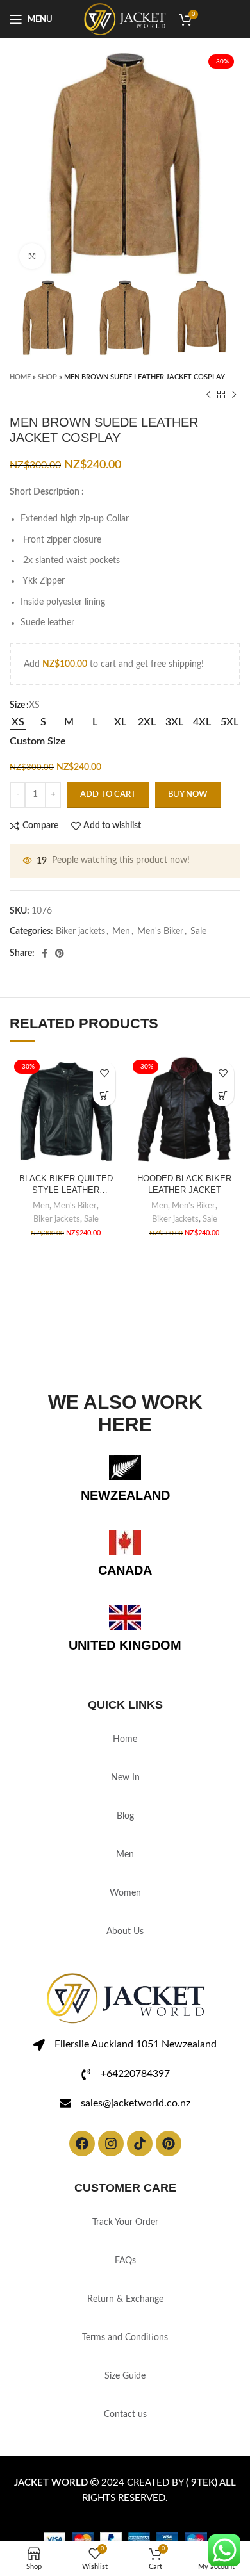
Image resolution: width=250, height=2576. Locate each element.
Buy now (188, 795)
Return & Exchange (125, 2299)
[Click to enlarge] (32, 256)
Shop (47, 377)
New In (125, 1778)
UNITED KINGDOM (125, 1645)
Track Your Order (125, 2222)
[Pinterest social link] (60, 953)
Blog (125, 1816)
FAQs (125, 2261)
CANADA (125, 1570)
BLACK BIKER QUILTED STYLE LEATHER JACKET (66, 1185)
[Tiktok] (140, 2144)
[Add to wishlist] (104, 1073)
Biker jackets (80, 931)
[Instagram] (111, 2144)
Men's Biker (160, 931)
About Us (125, 1932)
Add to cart (108, 795)
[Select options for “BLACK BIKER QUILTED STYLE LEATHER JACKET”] (104, 1095)
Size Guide (125, 2376)
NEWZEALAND (125, 1495)
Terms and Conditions (125, 2338)
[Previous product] (208, 395)
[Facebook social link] (45, 953)
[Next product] (234, 395)
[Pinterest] (169, 2144)
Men (121, 931)
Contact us (125, 2415)
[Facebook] (82, 2144)
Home (20, 377)
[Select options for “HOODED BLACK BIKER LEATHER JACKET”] (223, 1095)
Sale (198, 931)
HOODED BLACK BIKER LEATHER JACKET (184, 1185)
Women (125, 1893)
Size (17, 705)
